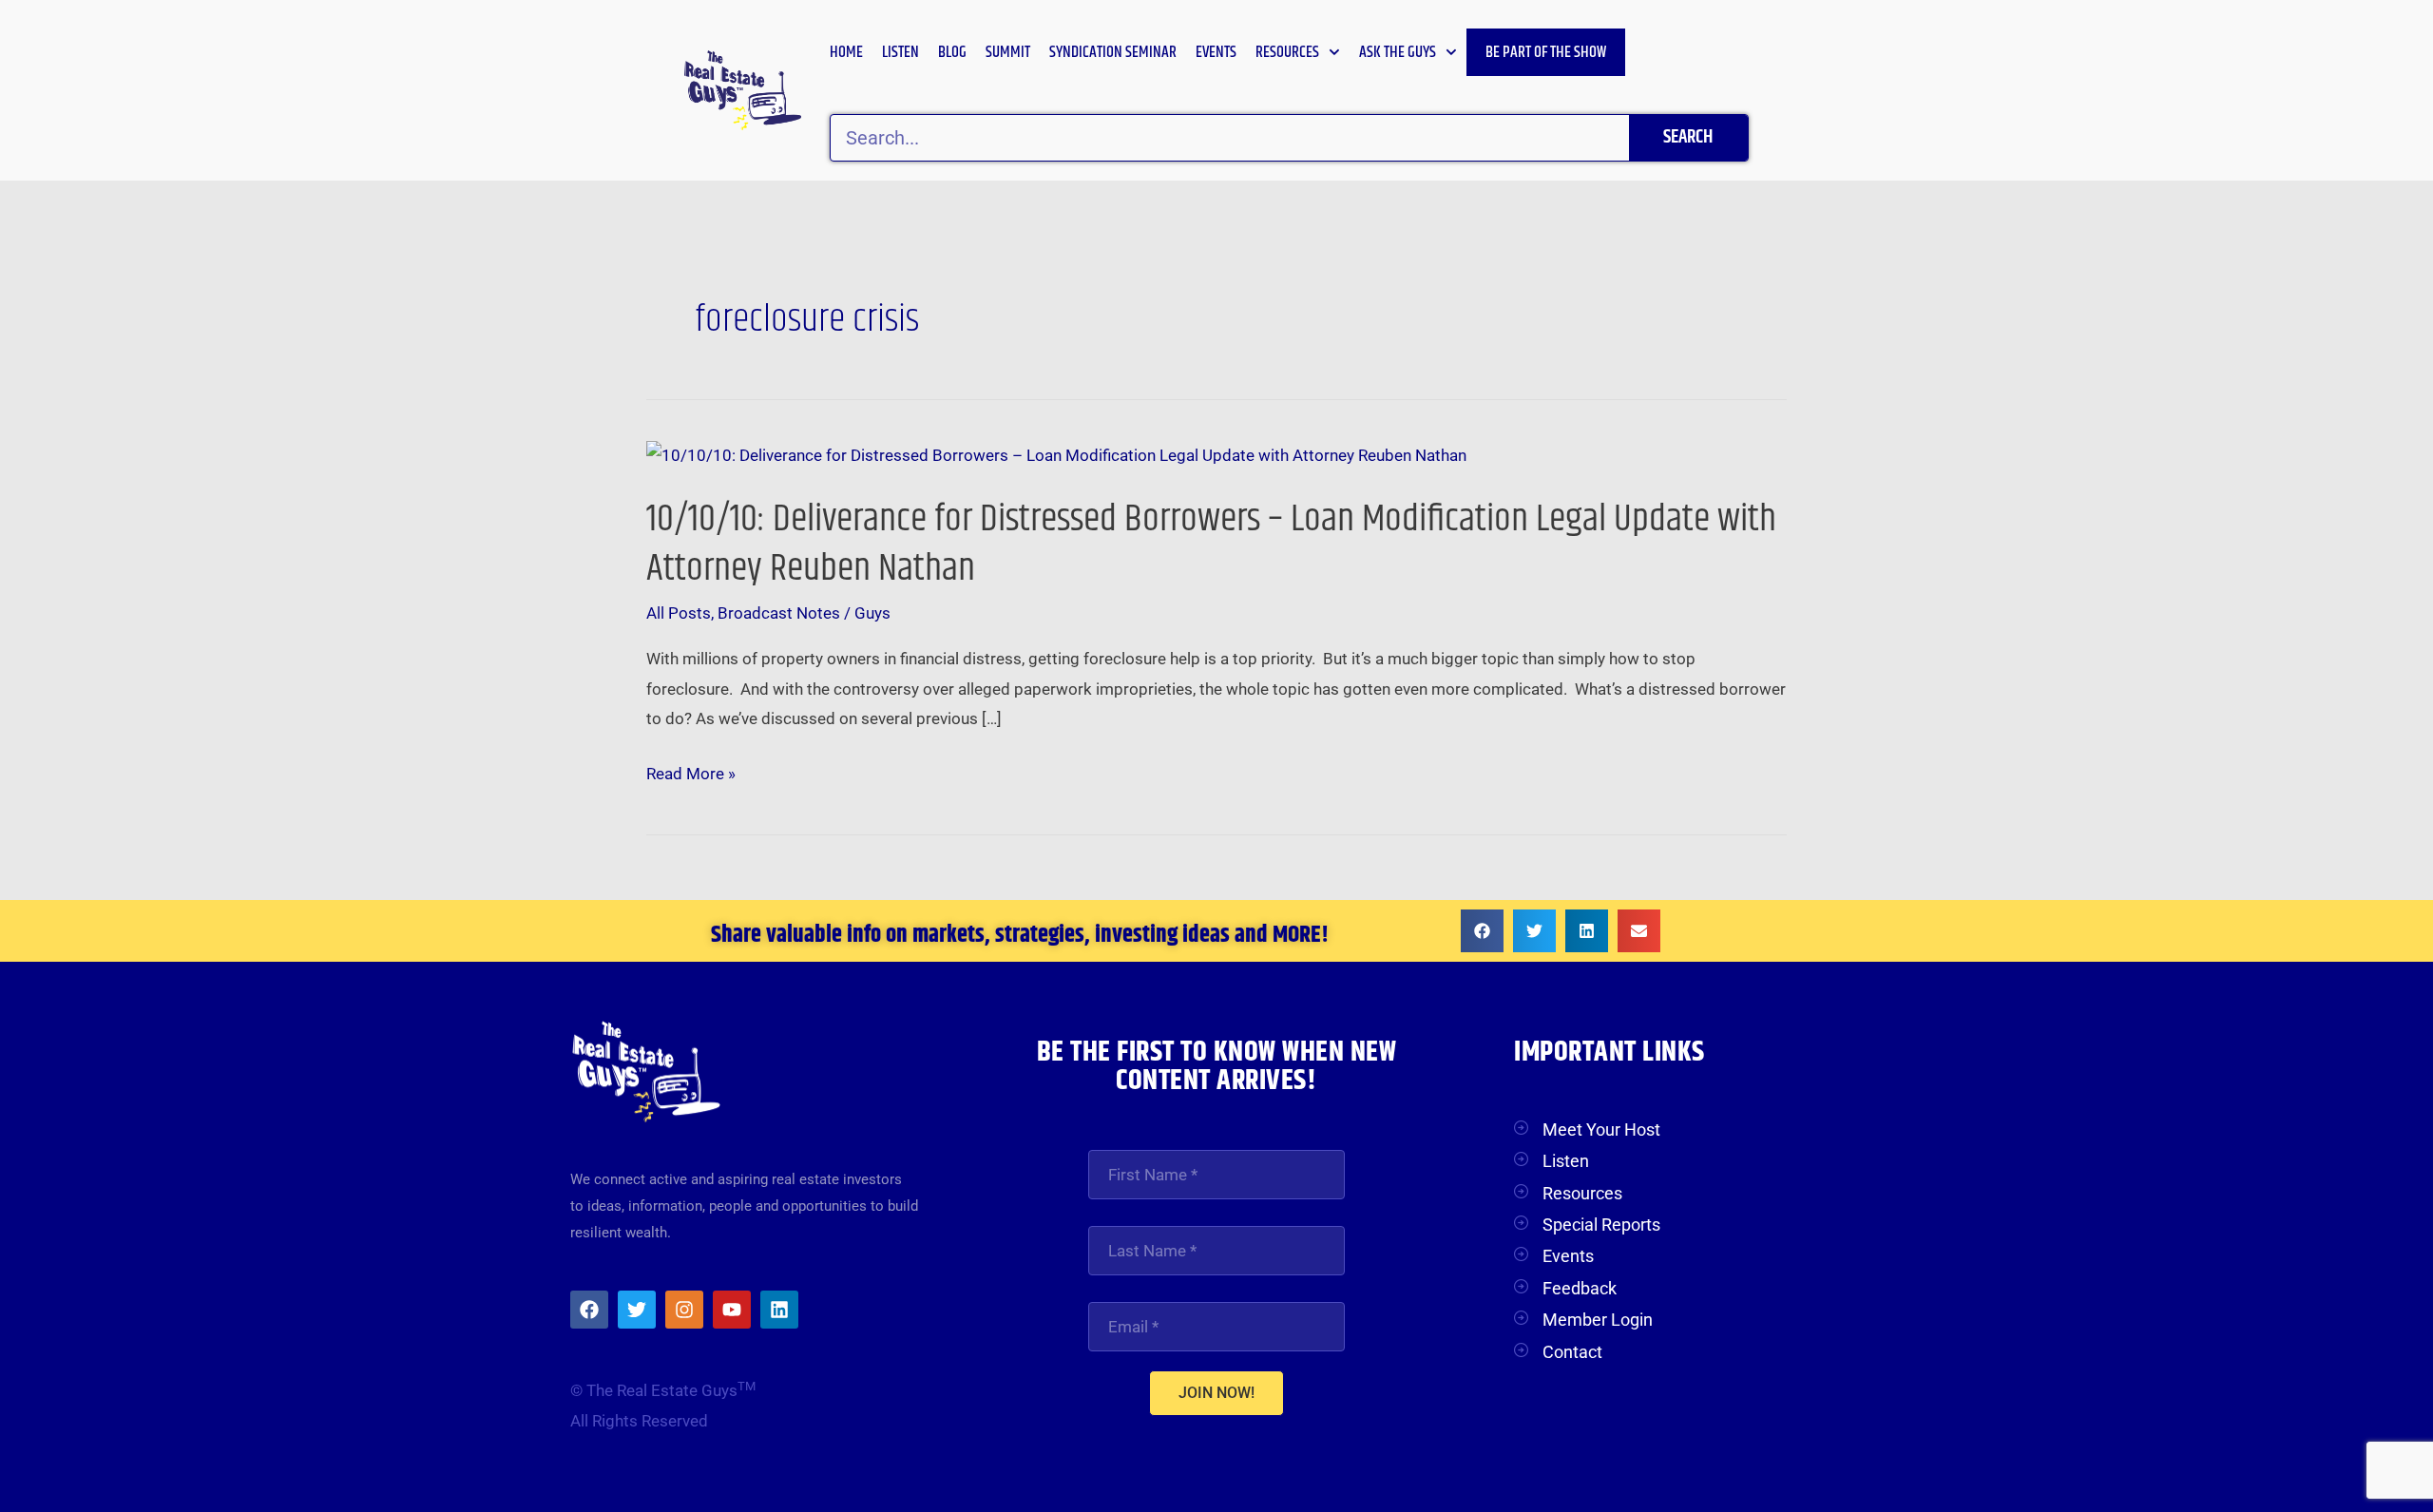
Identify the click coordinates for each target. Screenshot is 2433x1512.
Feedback (1580, 1288)
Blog (952, 52)
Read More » (691, 775)
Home (846, 52)
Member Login (1598, 1320)
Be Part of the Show (1546, 52)
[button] (1482, 931)
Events (1216, 52)
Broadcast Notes (779, 613)
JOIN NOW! (1216, 1393)
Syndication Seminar (1113, 52)
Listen (900, 52)
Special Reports (1601, 1225)
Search (1688, 137)
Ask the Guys (1398, 52)
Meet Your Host (1601, 1129)
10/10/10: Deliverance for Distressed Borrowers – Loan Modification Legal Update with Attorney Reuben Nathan (1211, 544)
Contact (1572, 1352)
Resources (1287, 52)
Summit (1008, 52)
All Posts (679, 613)
